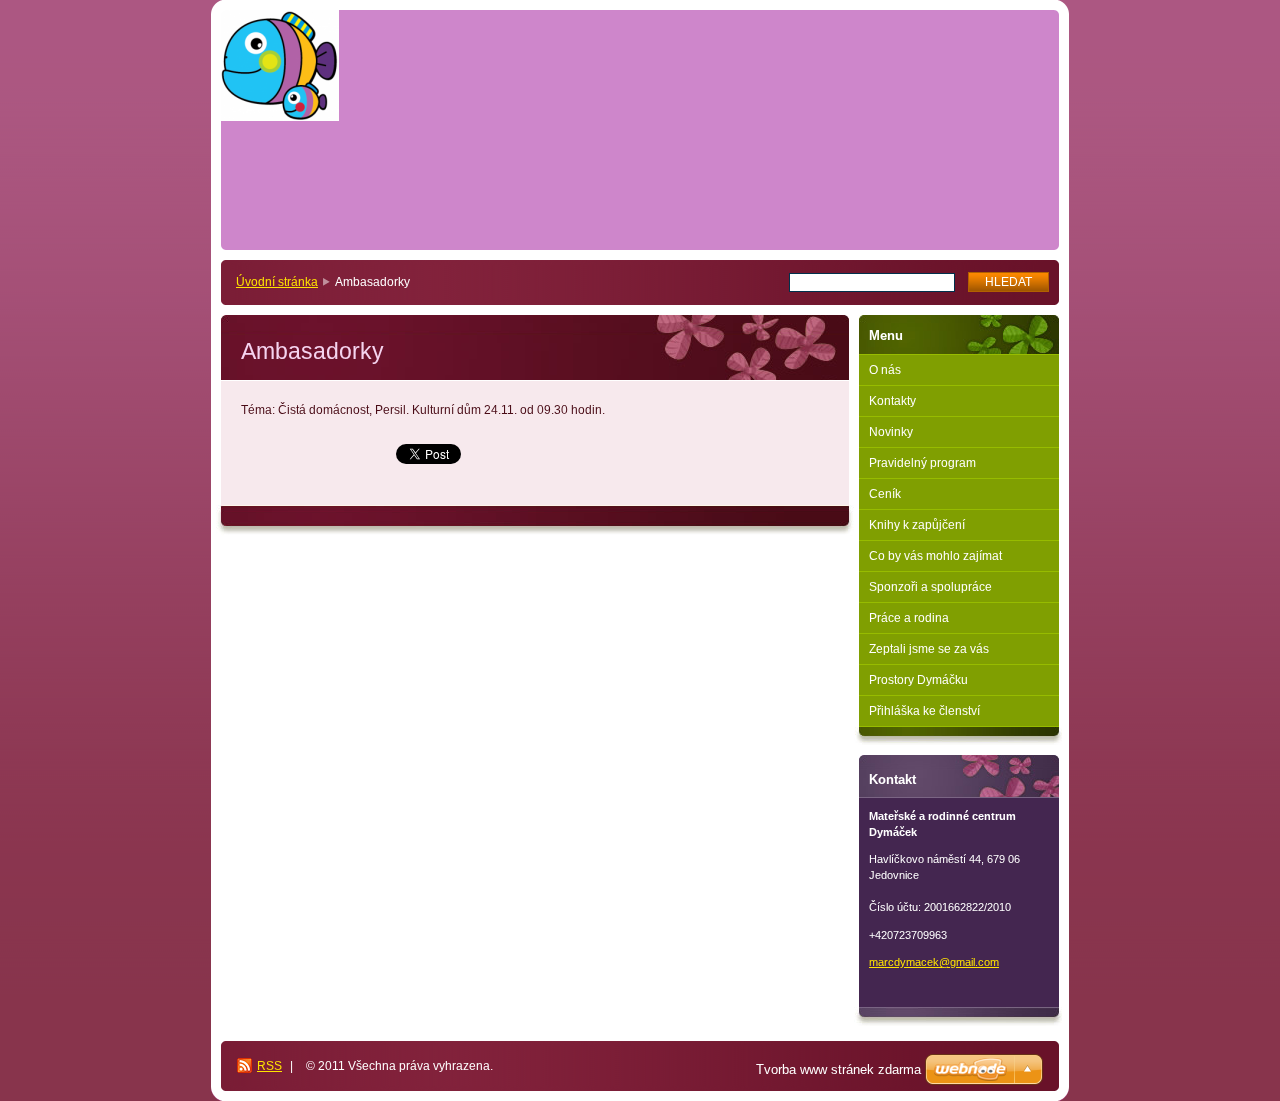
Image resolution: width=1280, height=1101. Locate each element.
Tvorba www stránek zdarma (838, 1069)
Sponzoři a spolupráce (930, 587)
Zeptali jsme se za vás (929, 649)
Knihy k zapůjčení (917, 525)
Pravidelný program (922, 463)
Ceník (885, 494)
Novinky (891, 432)
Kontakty (892, 401)
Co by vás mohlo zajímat (935, 556)
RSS (269, 1066)
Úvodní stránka (277, 282)
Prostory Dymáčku (918, 680)
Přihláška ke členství (924, 711)
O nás (885, 370)
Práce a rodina (909, 618)
